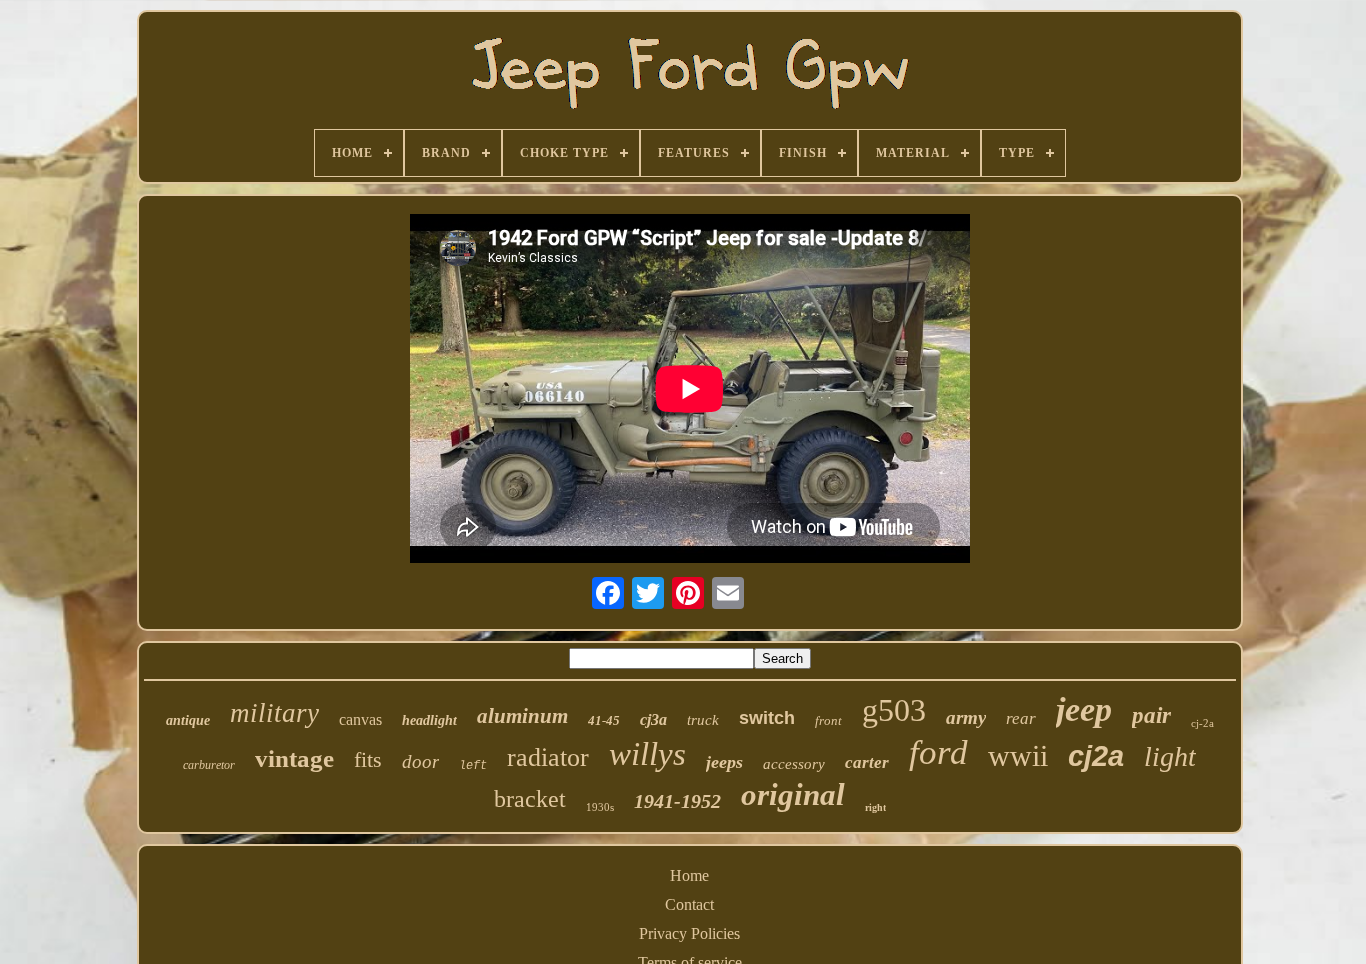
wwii (1018, 755)
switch (767, 718)
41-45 (604, 720)
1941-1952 (677, 801)
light (1170, 756)
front (828, 720)
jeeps (724, 762)
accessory (794, 764)
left (473, 766)
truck (703, 720)
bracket (530, 799)
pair (1151, 715)
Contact (689, 904)
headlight (429, 720)
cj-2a (1202, 723)
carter (867, 762)
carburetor (209, 765)
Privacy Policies (689, 933)
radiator (548, 757)
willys (647, 754)
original (793, 794)
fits (368, 759)
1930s (600, 807)
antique (188, 720)
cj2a (1096, 756)
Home (689, 875)
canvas (360, 719)
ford (938, 752)
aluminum (522, 716)
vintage (294, 758)
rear (1021, 718)
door (420, 761)
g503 (894, 710)
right (875, 807)
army (966, 717)
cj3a (653, 719)
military (274, 713)
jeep (1084, 709)
